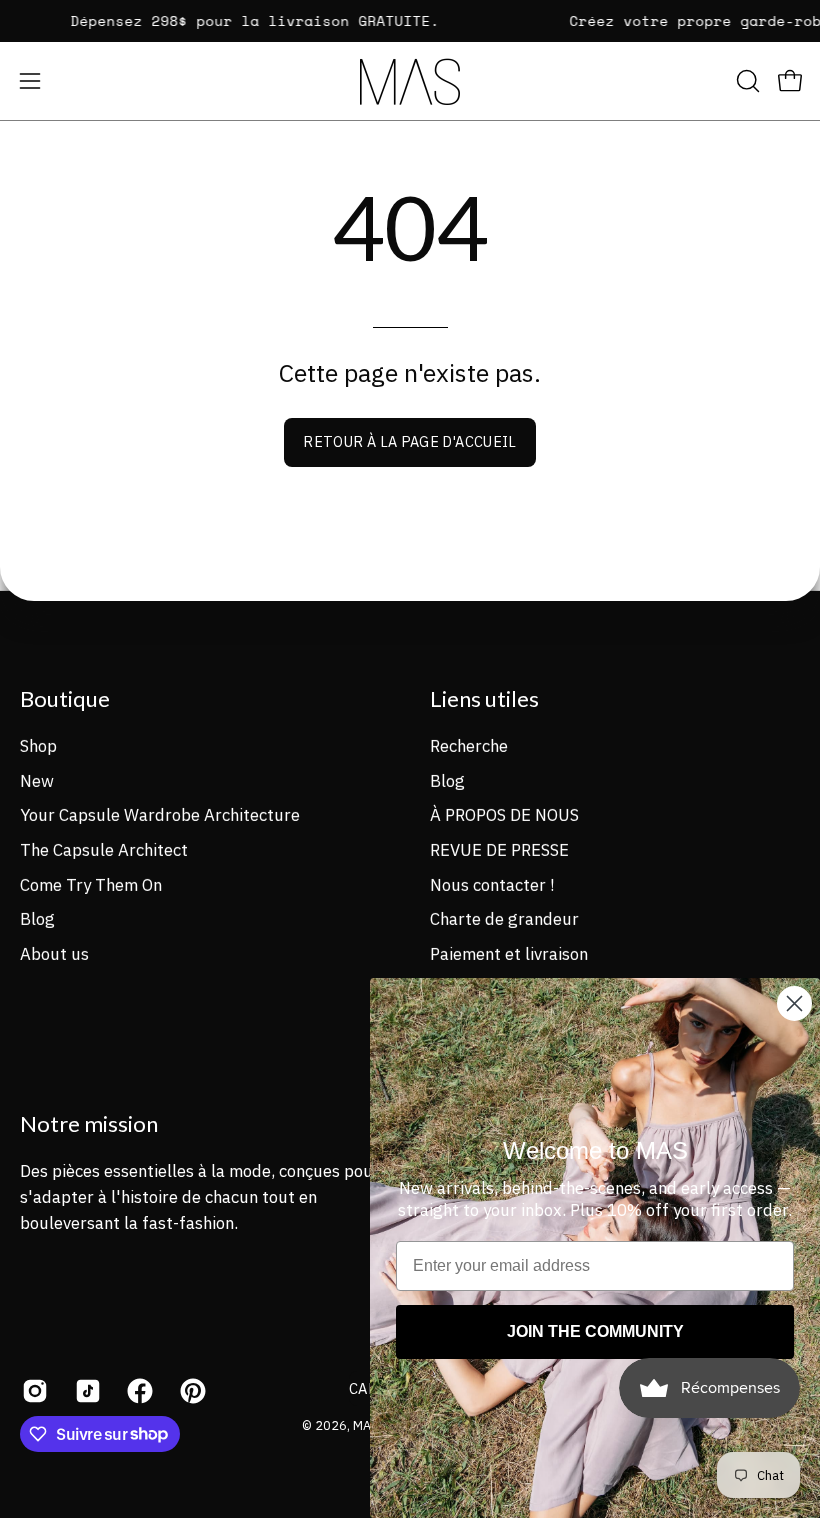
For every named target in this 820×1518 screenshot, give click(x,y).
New (37, 780)
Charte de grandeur (504, 919)
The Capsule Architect (104, 849)
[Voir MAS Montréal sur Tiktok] (86, 1390)
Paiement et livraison (509, 953)
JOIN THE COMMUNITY (595, 1331)
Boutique (65, 698)
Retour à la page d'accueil (409, 441)
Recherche (469, 745)
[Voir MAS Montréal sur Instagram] (33, 1390)
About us (54, 953)
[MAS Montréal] (410, 81)
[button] (746, 81)
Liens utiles (484, 698)
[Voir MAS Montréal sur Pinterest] (191, 1390)
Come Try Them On (91, 884)
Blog (37, 919)
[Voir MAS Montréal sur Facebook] (138, 1390)
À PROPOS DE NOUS (504, 815)
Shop (38, 745)
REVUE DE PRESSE (499, 849)
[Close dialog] (794, 1003)
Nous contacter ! (492, 884)
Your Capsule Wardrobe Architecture (160, 815)
